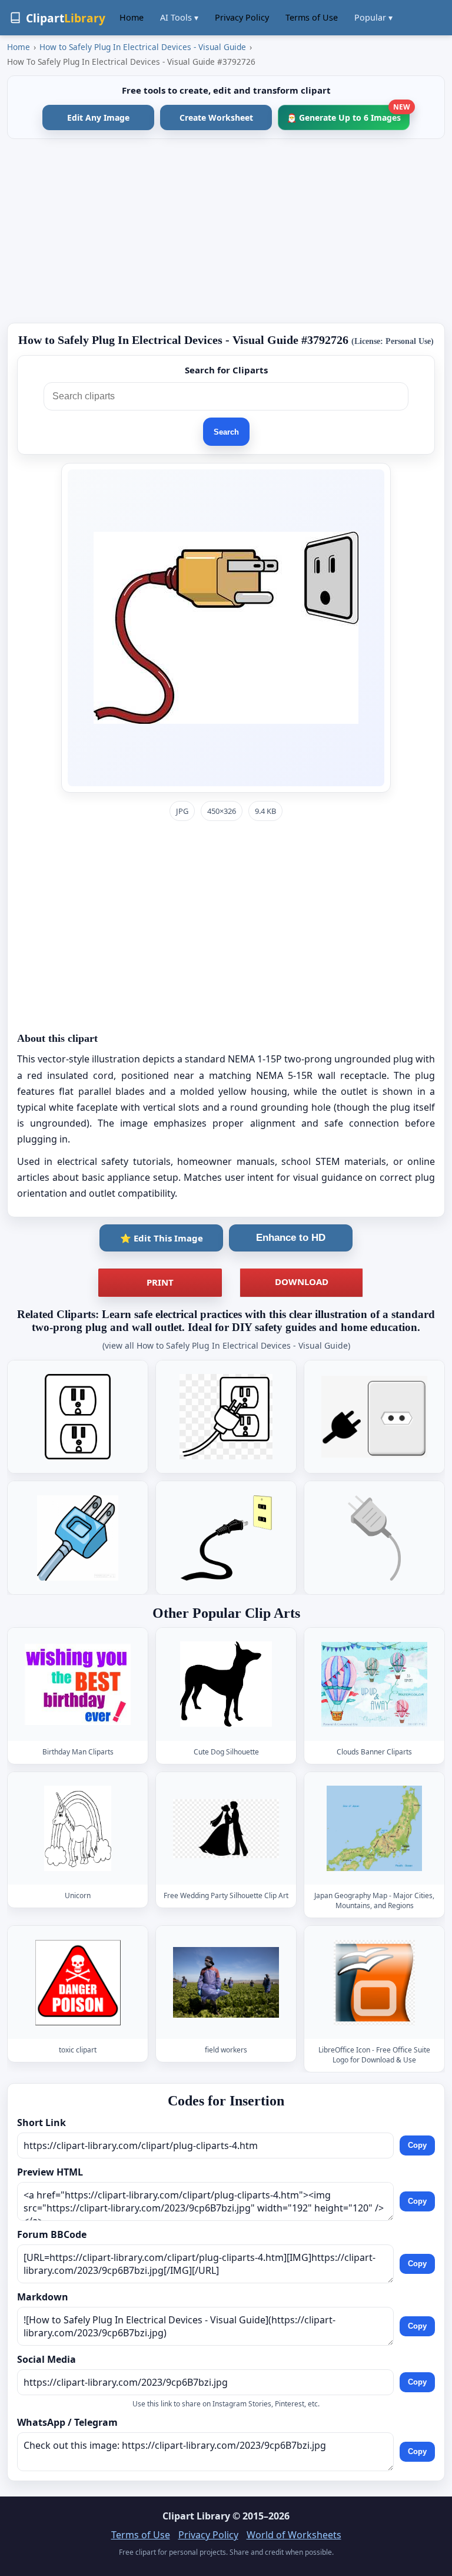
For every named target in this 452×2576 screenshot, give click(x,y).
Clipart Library (196, 2516)
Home (132, 17)
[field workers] (226, 1983)
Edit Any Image (98, 117)
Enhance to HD (291, 1238)
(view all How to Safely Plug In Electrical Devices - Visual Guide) (226, 1345)
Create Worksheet (216, 117)
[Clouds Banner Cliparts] (374, 1684)
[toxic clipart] (78, 1983)
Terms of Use (312, 17)
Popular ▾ (373, 17)
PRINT (160, 1282)
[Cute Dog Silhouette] (226, 1684)
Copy (417, 2146)
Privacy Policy (242, 17)
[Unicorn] (78, 1828)
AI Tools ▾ (179, 17)
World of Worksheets (294, 2535)
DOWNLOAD (302, 1282)
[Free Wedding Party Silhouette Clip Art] (226, 1828)
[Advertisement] (226, 231)
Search (226, 432)
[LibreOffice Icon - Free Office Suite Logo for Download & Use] (374, 1983)
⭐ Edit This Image (162, 1238)
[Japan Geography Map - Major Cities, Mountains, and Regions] (374, 1828)
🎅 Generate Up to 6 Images (348, 114)
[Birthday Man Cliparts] (78, 1684)
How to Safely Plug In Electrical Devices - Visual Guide (143, 47)
